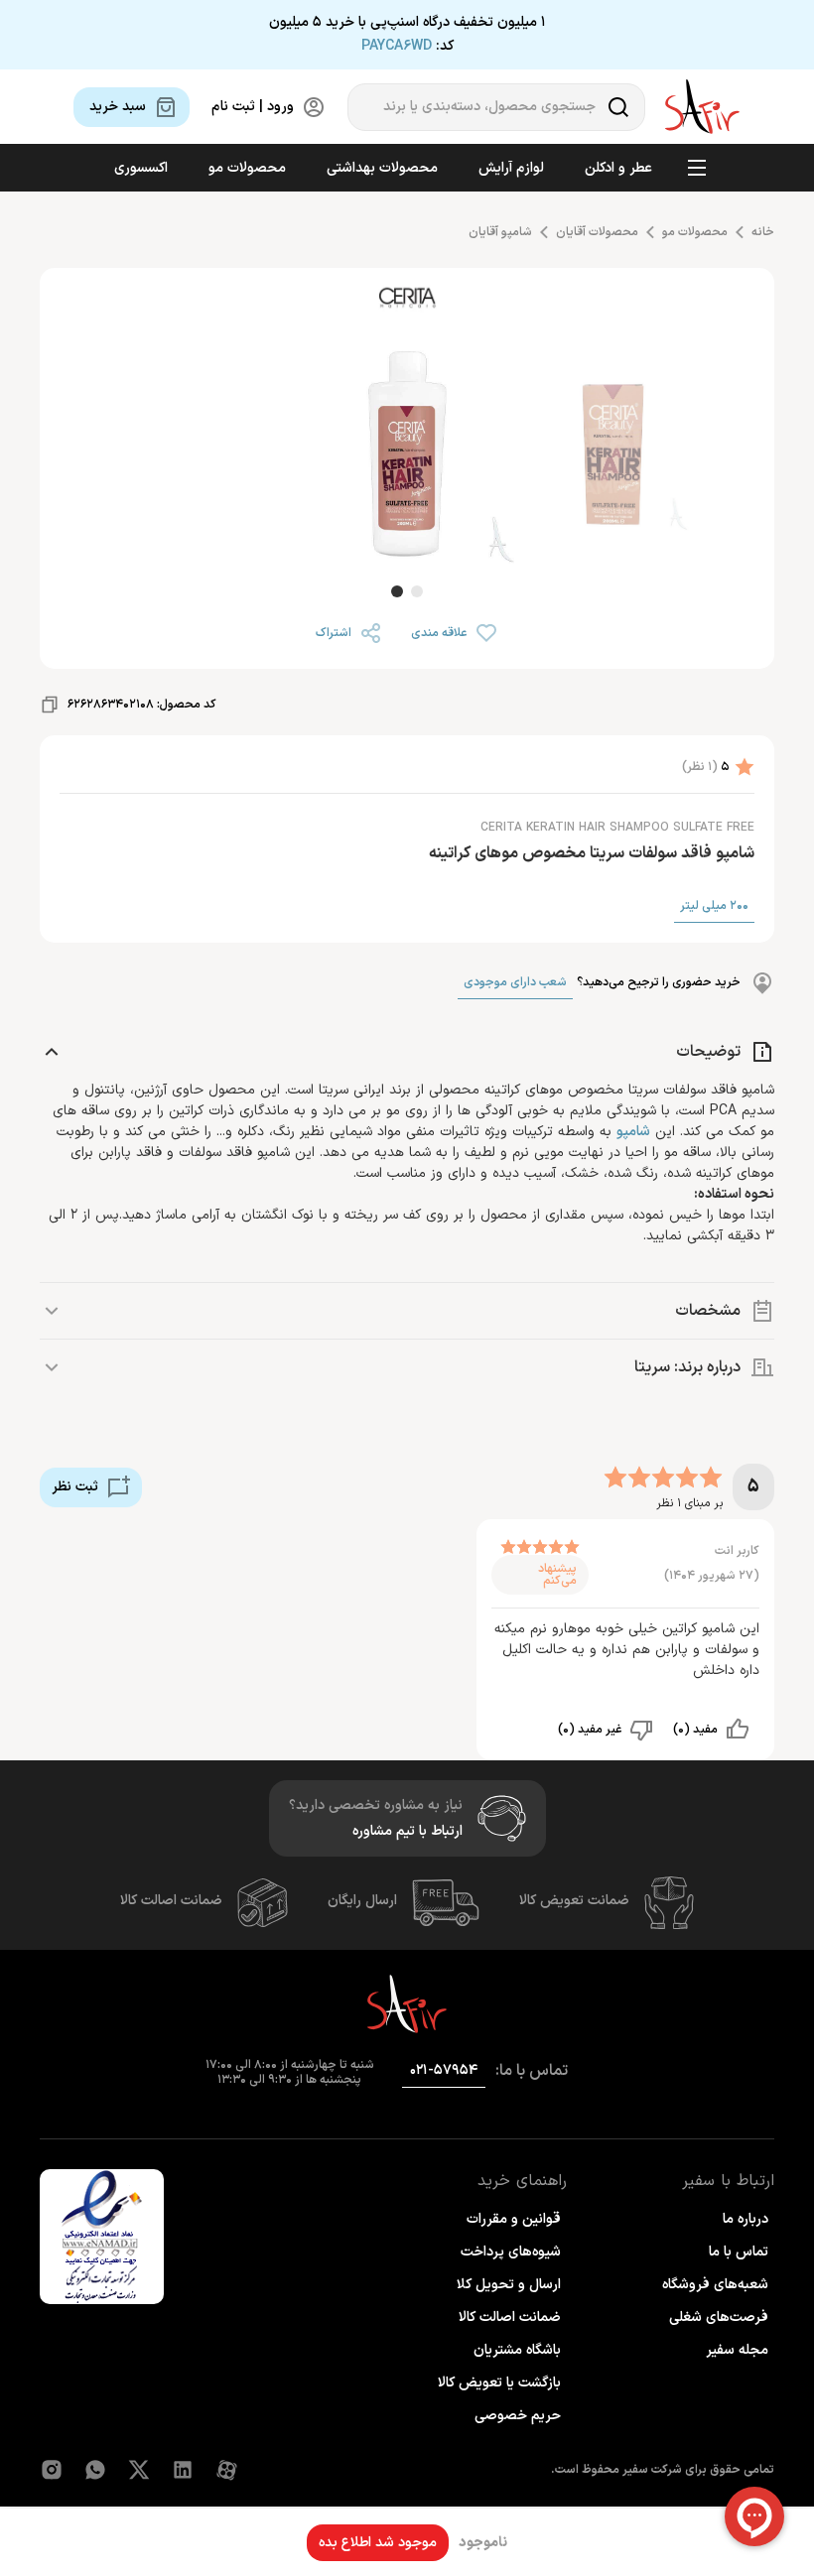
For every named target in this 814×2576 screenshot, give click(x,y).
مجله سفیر (737, 2350)
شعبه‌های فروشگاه (715, 2285)
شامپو (633, 1132)
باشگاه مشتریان (517, 2350)
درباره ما (746, 2219)
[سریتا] (407, 301)
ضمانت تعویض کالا (574, 1901)
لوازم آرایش (511, 168)
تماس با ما (739, 2252)
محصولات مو (247, 168)
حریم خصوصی (518, 2416)
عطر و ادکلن (618, 168)
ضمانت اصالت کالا (171, 1901)
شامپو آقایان (500, 232)
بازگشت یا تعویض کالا (499, 2383)
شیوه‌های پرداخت (511, 2252)
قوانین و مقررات (514, 2219)
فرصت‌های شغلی (719, 2318)
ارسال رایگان (362, 1901)
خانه (763, 232)
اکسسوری (141, 168)
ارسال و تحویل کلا (509, 2285)
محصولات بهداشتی (382, 168)
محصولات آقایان (597, 232)
